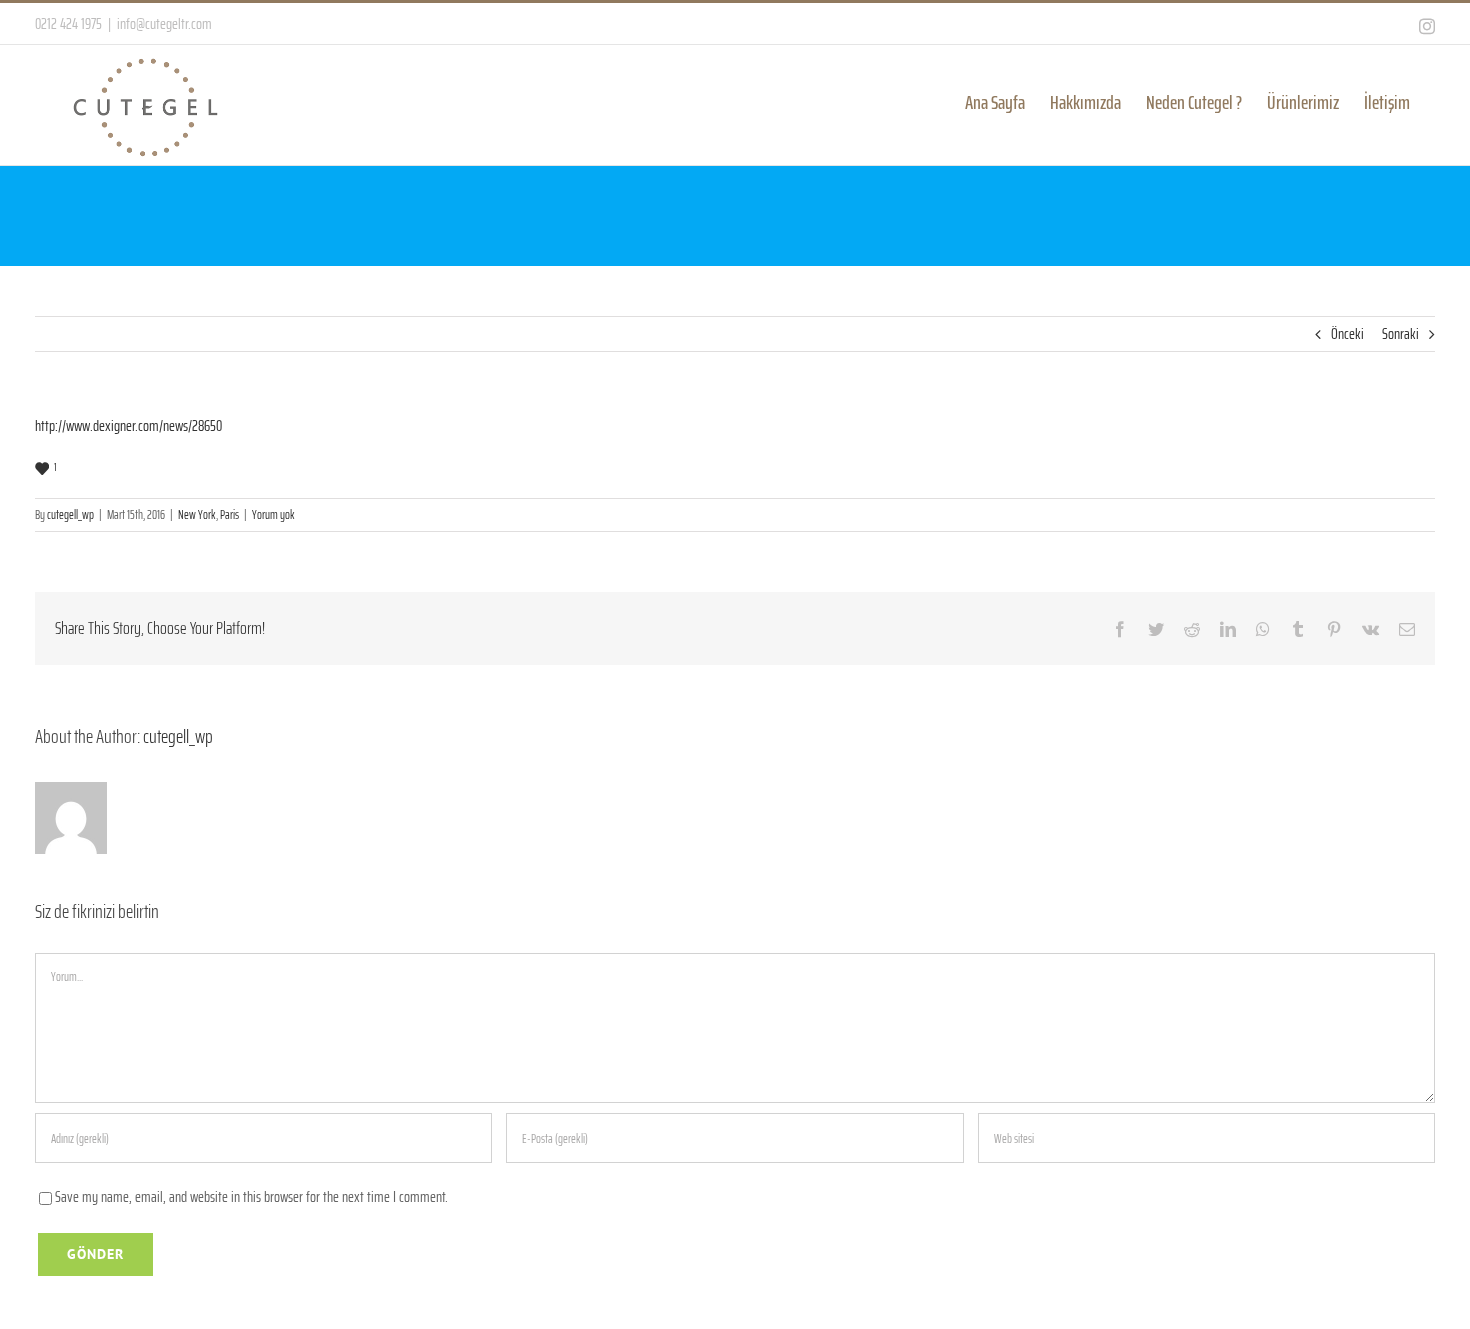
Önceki (1347, 333)
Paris (229, 514)
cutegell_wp (70, 514)
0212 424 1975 (68, 23)
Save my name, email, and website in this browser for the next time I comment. (251, 1196)
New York (197, 514)
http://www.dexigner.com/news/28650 (128, 425)
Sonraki (1400, 333)
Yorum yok (273, 514)
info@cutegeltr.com (164, 23)
